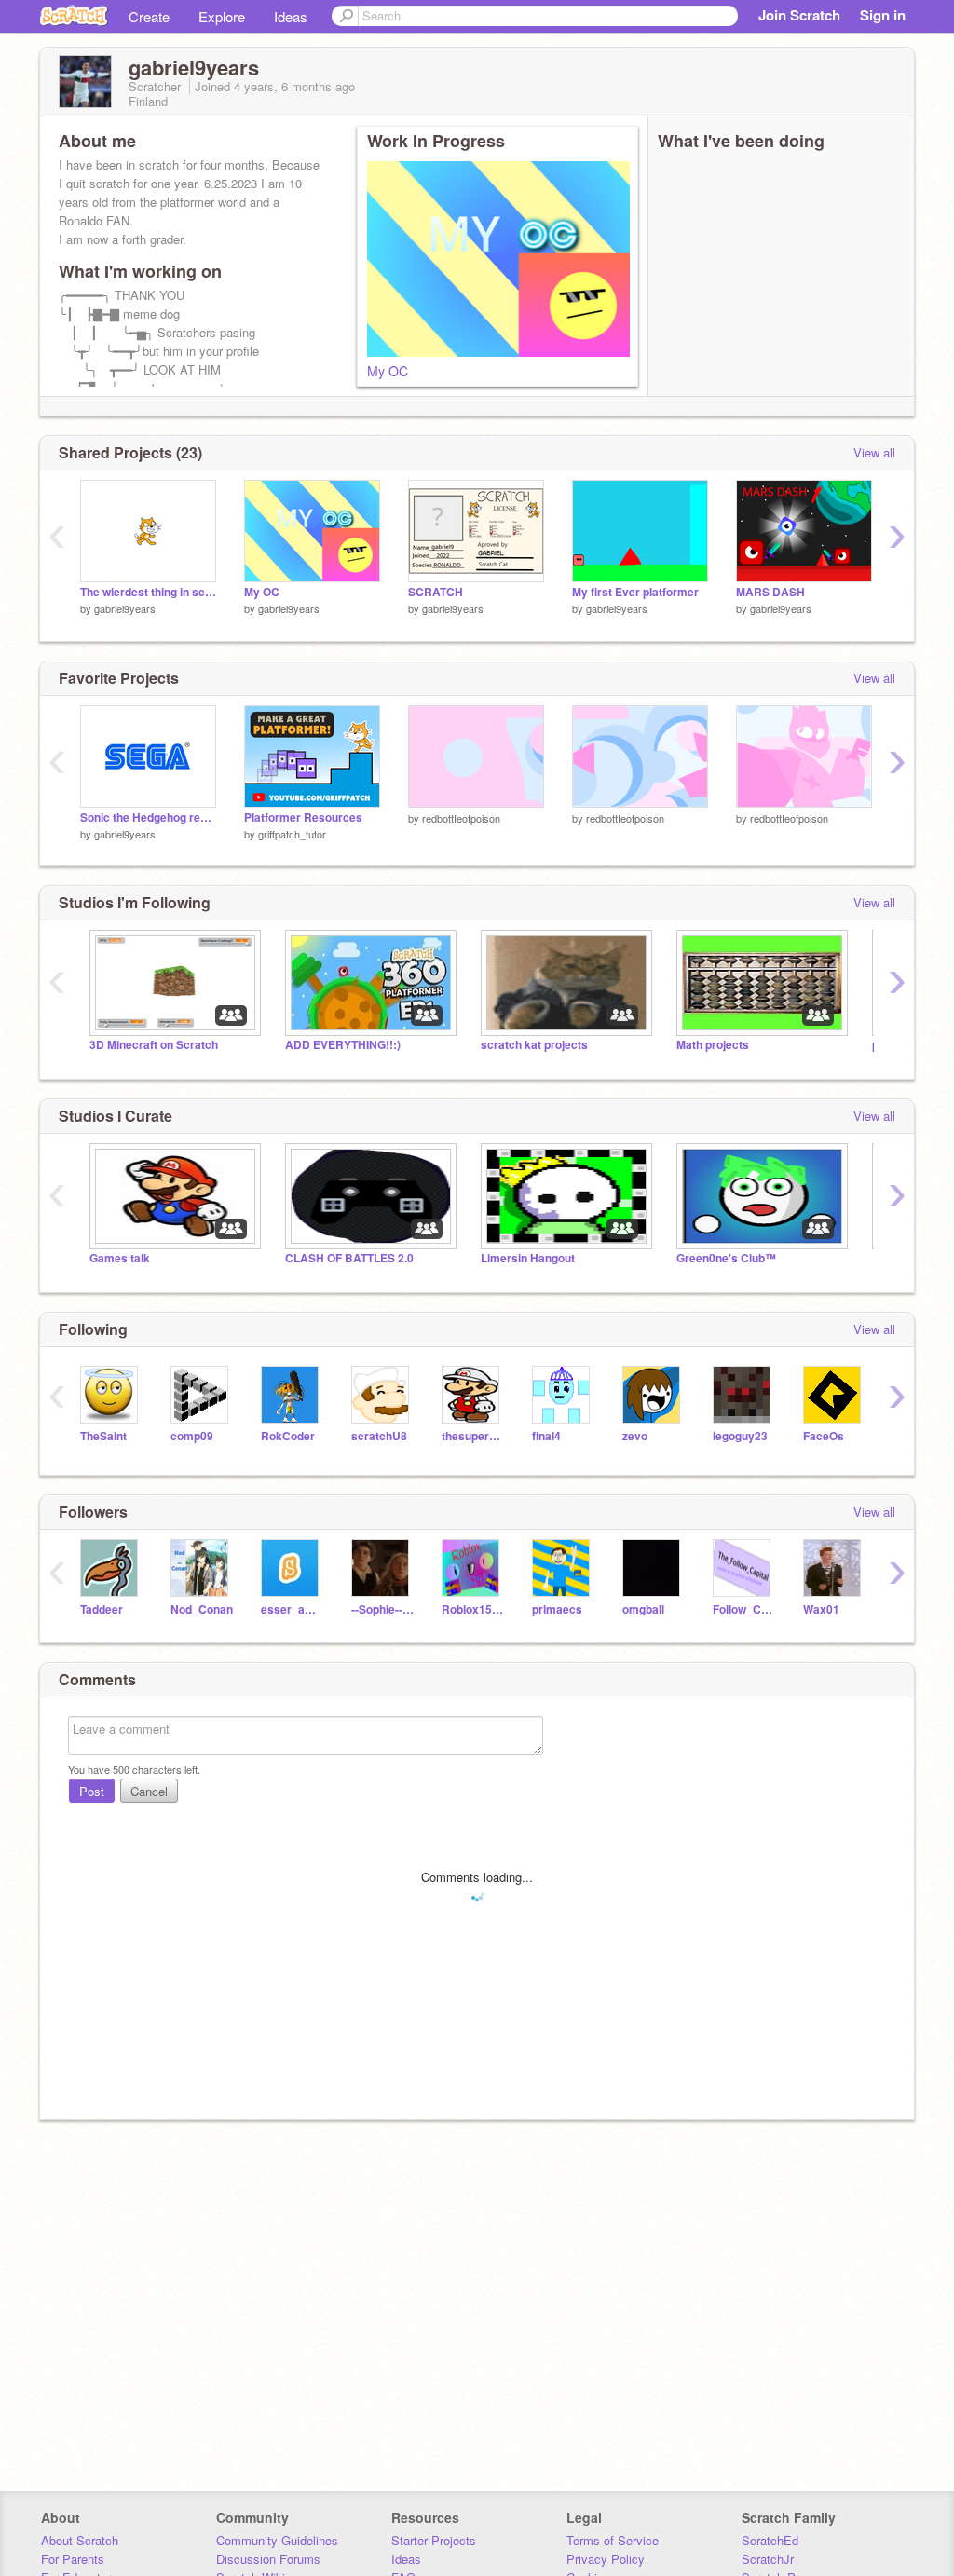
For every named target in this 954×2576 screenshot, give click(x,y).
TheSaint (103, 1436)
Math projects (713, 1045)
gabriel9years (125, 608)
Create (149, 16)
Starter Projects (434, 2540)
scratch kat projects (534, 1045)
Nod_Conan (202, 1609)
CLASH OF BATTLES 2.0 (349, 1258)
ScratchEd (770, 2540)
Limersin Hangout (528, 1258)
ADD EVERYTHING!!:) (343, 1045)
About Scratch (80, 2540)
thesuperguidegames (473, 1436)
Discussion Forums (268, 2559)
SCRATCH (436, 592)
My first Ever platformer (635, 592)
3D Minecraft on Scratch (154, 1045)
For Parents (73, 2559)
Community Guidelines (277, 2540)
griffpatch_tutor (292, 834)
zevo (635, 1436)
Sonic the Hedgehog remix (148, 818)
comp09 (192, 1436)
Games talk (120, 1258)
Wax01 (821, 1609)
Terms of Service (613, 2540)
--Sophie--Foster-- (382, 1609)
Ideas (291, 16)
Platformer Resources (303, 818)
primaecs (557, 1609)
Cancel (149, 1791)
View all (874, 452)
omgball (643, 1609)
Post (92, 1791)
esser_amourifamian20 (292, 1609)
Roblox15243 (473, 1609)
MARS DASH (770, 592)
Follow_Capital (744, 1609)
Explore (222, 16)
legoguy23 (740, 1436)
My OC (388, 371)
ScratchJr (768, 2559)
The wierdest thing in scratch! (148, 592)
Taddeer (102, 1609)
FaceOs (824, 1436)
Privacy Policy (606, 2559)
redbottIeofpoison (461, 818)
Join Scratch (799, 15)
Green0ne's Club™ (726, 1258)
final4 (546, 1436)
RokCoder (288, 1436)
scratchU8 (379, 1436)
